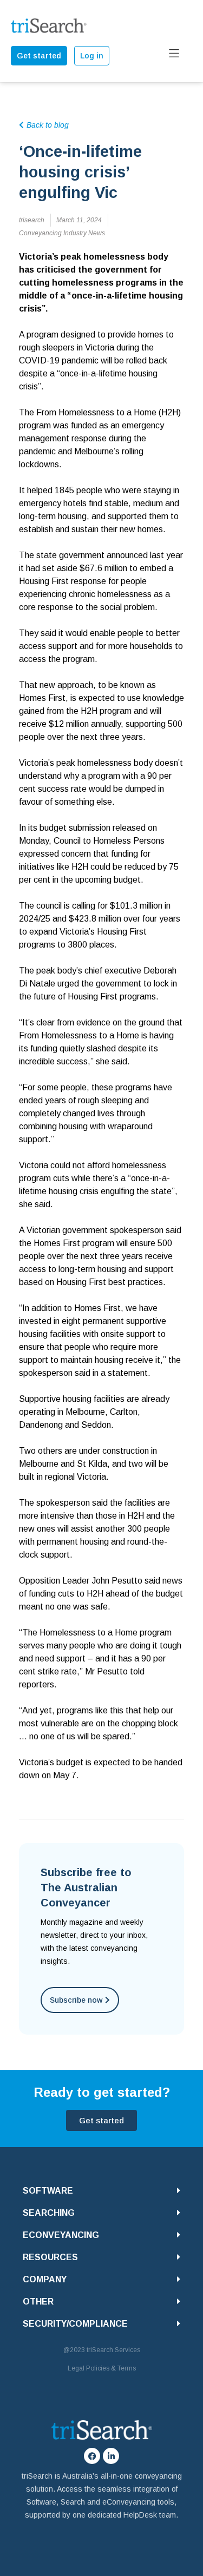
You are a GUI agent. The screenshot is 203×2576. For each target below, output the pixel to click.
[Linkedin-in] (111, 2456)
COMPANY (45, 2279)
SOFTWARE (48, 2191)
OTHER (38, 2302)
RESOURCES (50, 2257)
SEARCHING (49, 2213)
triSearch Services (113, 2350)
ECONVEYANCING (61, 2235)
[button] (101, 2191)
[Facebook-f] (92, 2456)
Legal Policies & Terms (102, 2368)
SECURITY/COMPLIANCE (75, 2324)
